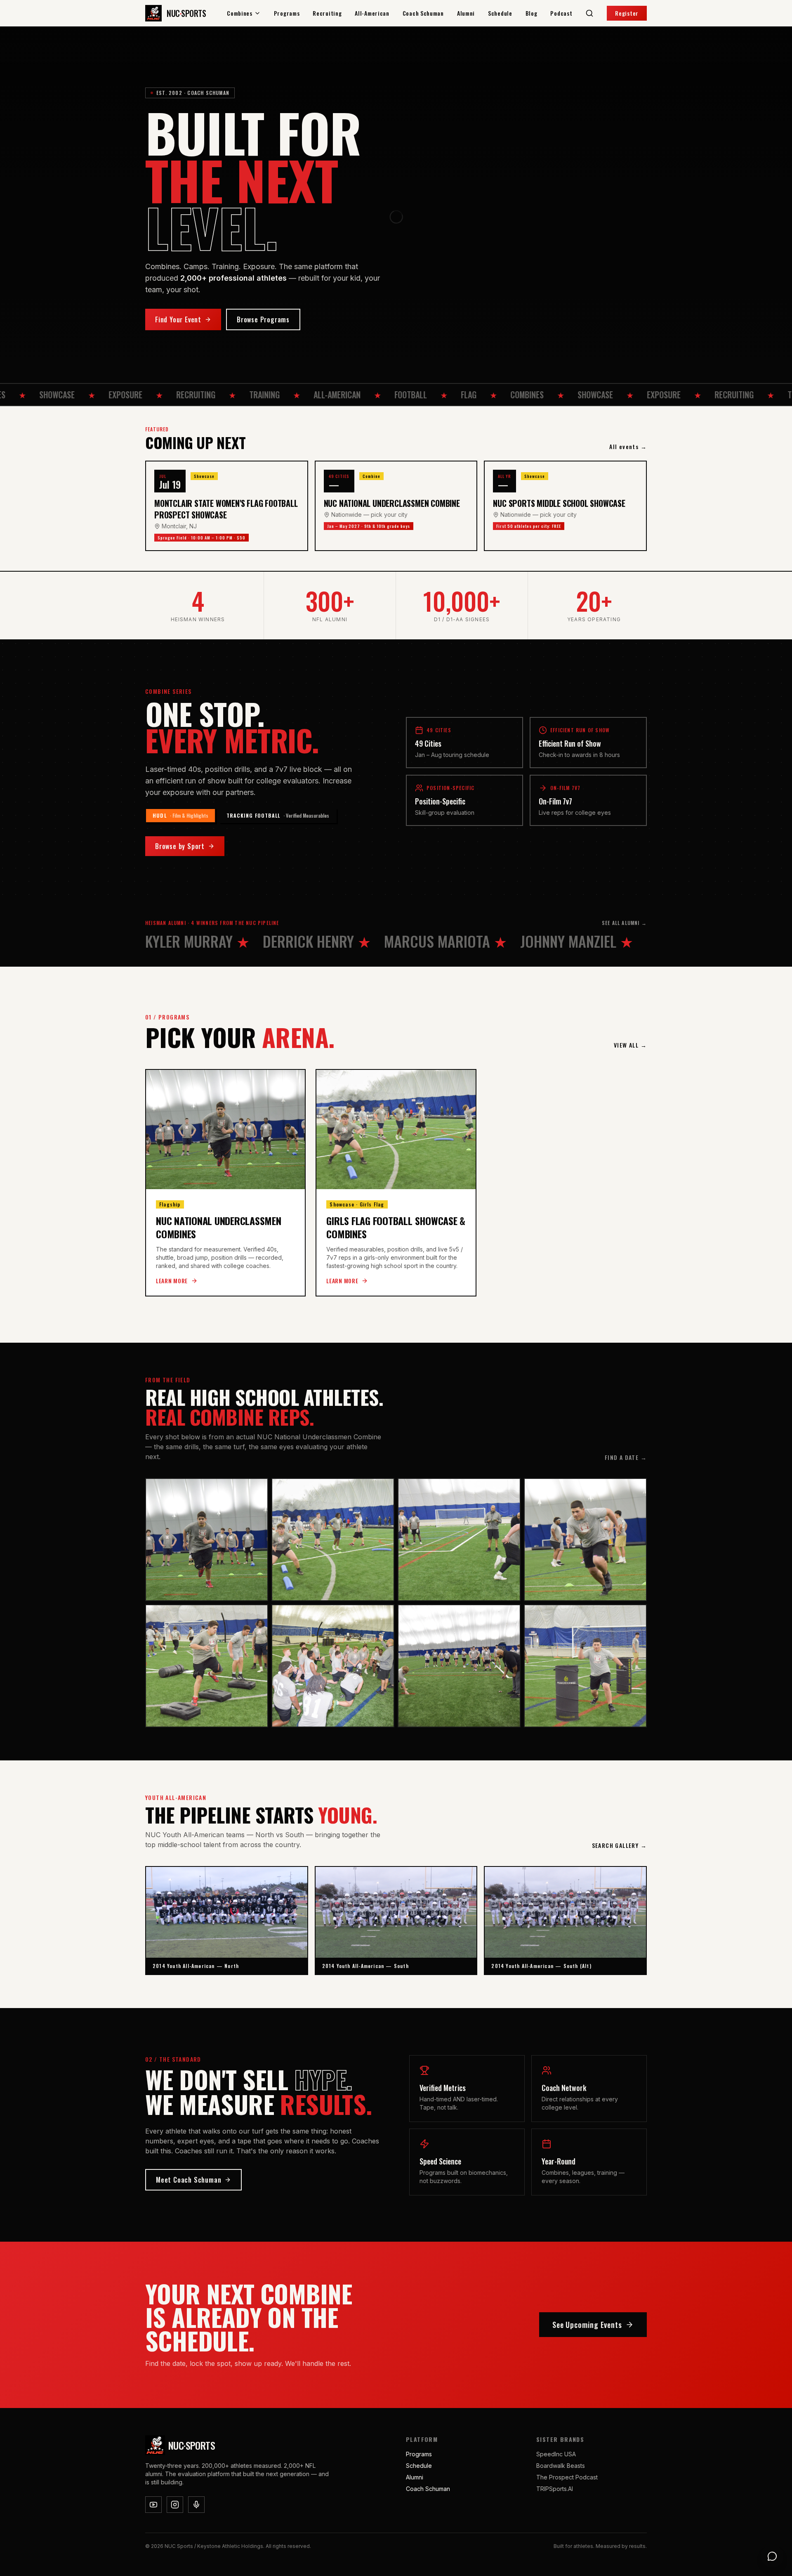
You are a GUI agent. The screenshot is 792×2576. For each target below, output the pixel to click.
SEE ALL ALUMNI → (624, 923)
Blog (532, 13)
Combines (240, 13)
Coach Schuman (423, 13)
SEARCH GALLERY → (619, 1845)
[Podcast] (196, 2505)
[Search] (589, 13)
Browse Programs (263, 319)
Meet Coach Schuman (189, 2180)
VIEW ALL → (630, 1045)
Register (627, 13)
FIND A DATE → (626, 1457)
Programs (287, 13)
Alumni (466, 13)
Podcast (561, 13)
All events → (628, 447)
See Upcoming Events (587, 2325)
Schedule (500, 13)
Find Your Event (178, 319)
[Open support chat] (772, 2556)
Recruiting (327, 13)
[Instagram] (175, 2505)
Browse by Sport (180, 846)
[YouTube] (153, 2505)
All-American (372, 13)
